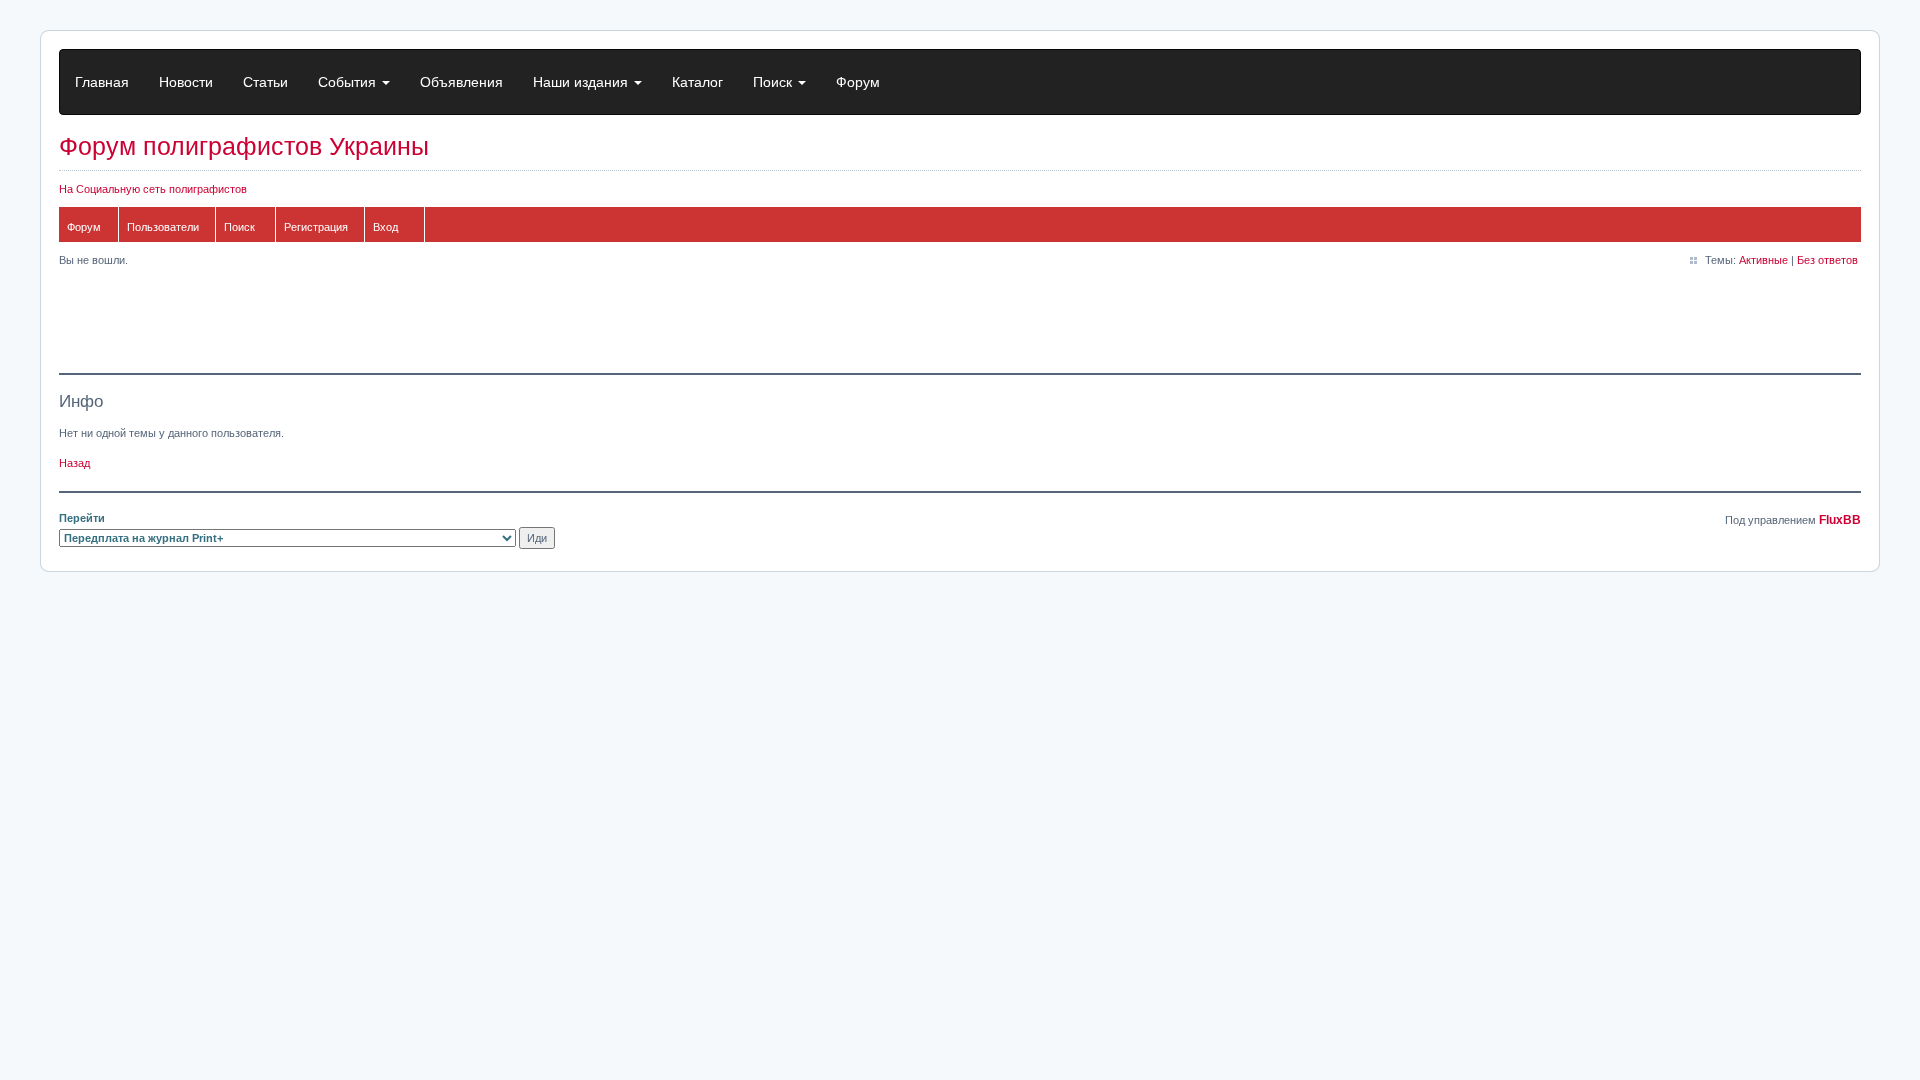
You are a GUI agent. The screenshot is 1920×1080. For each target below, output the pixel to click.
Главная (102, 82)
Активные (1763, 260)
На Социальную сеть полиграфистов (153, 189)
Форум (858, 82)
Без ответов (1827, 260)
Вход (385, 227)
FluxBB (1840, 520)
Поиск (774, 82)
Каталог (697, 82)
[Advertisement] (423, 323)
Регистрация (316, 227)
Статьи (265, 82)
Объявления (461, 82)
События (349, 82)
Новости (186, 82)
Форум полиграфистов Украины (244, 146)
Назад (74, 463)
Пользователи (163, 227)
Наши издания (582, 82)
